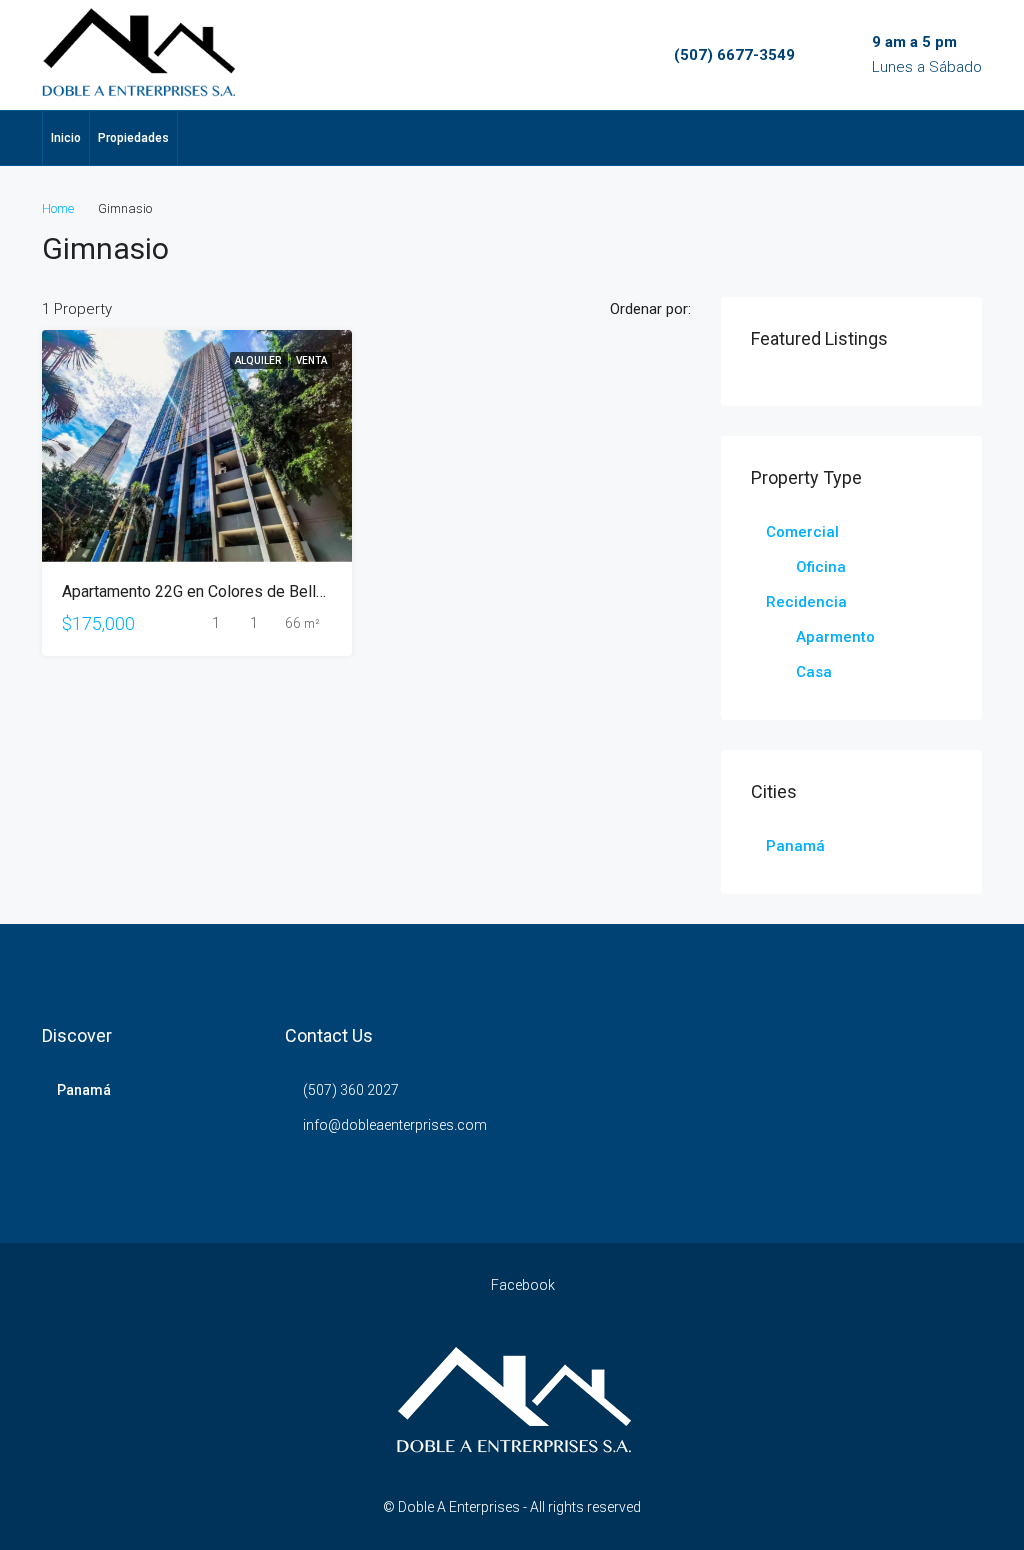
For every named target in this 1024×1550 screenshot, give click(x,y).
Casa (814, 672)
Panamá (795, 846)
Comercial (802, 532)
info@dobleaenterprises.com (395, 1125)
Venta (311, 360)
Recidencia (806, 602)
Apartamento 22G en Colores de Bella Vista (213, 591)
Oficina (821, 567)
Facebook (521, 1285)
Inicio (66, 138)
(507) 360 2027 (351, 1090)
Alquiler (259, 360)
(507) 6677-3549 (734, 55)
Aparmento (835, 637)
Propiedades (133, 138)
